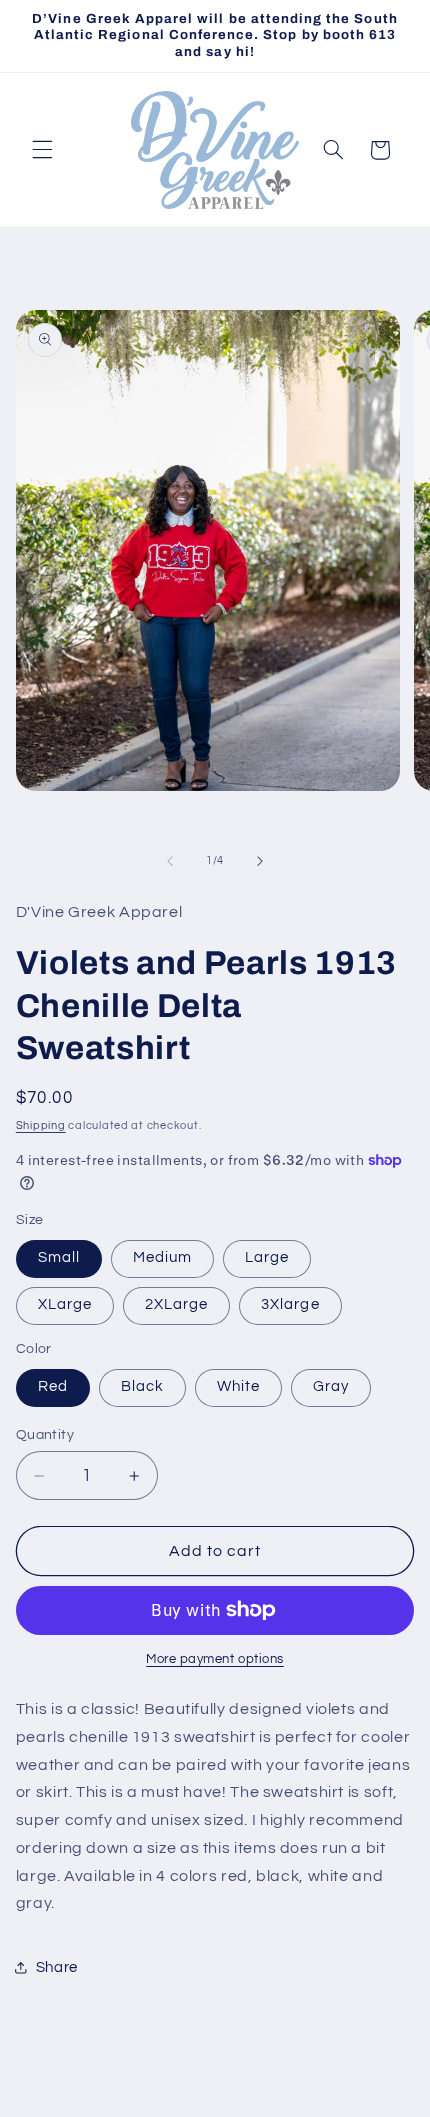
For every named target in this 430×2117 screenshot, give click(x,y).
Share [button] (57, 1967)
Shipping (41, 1125)
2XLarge (176, 1304)
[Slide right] (260, 861)
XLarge (65, 1304)
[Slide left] (170, 861)
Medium (162, 1257)
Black (142, 1386)
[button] (42, 150)
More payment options (215, 1659)
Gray (331, 1386)
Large (267, 1257)
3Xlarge (290, 1304)
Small (59, 1257)
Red (53, 1386)
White (238, 1386)
